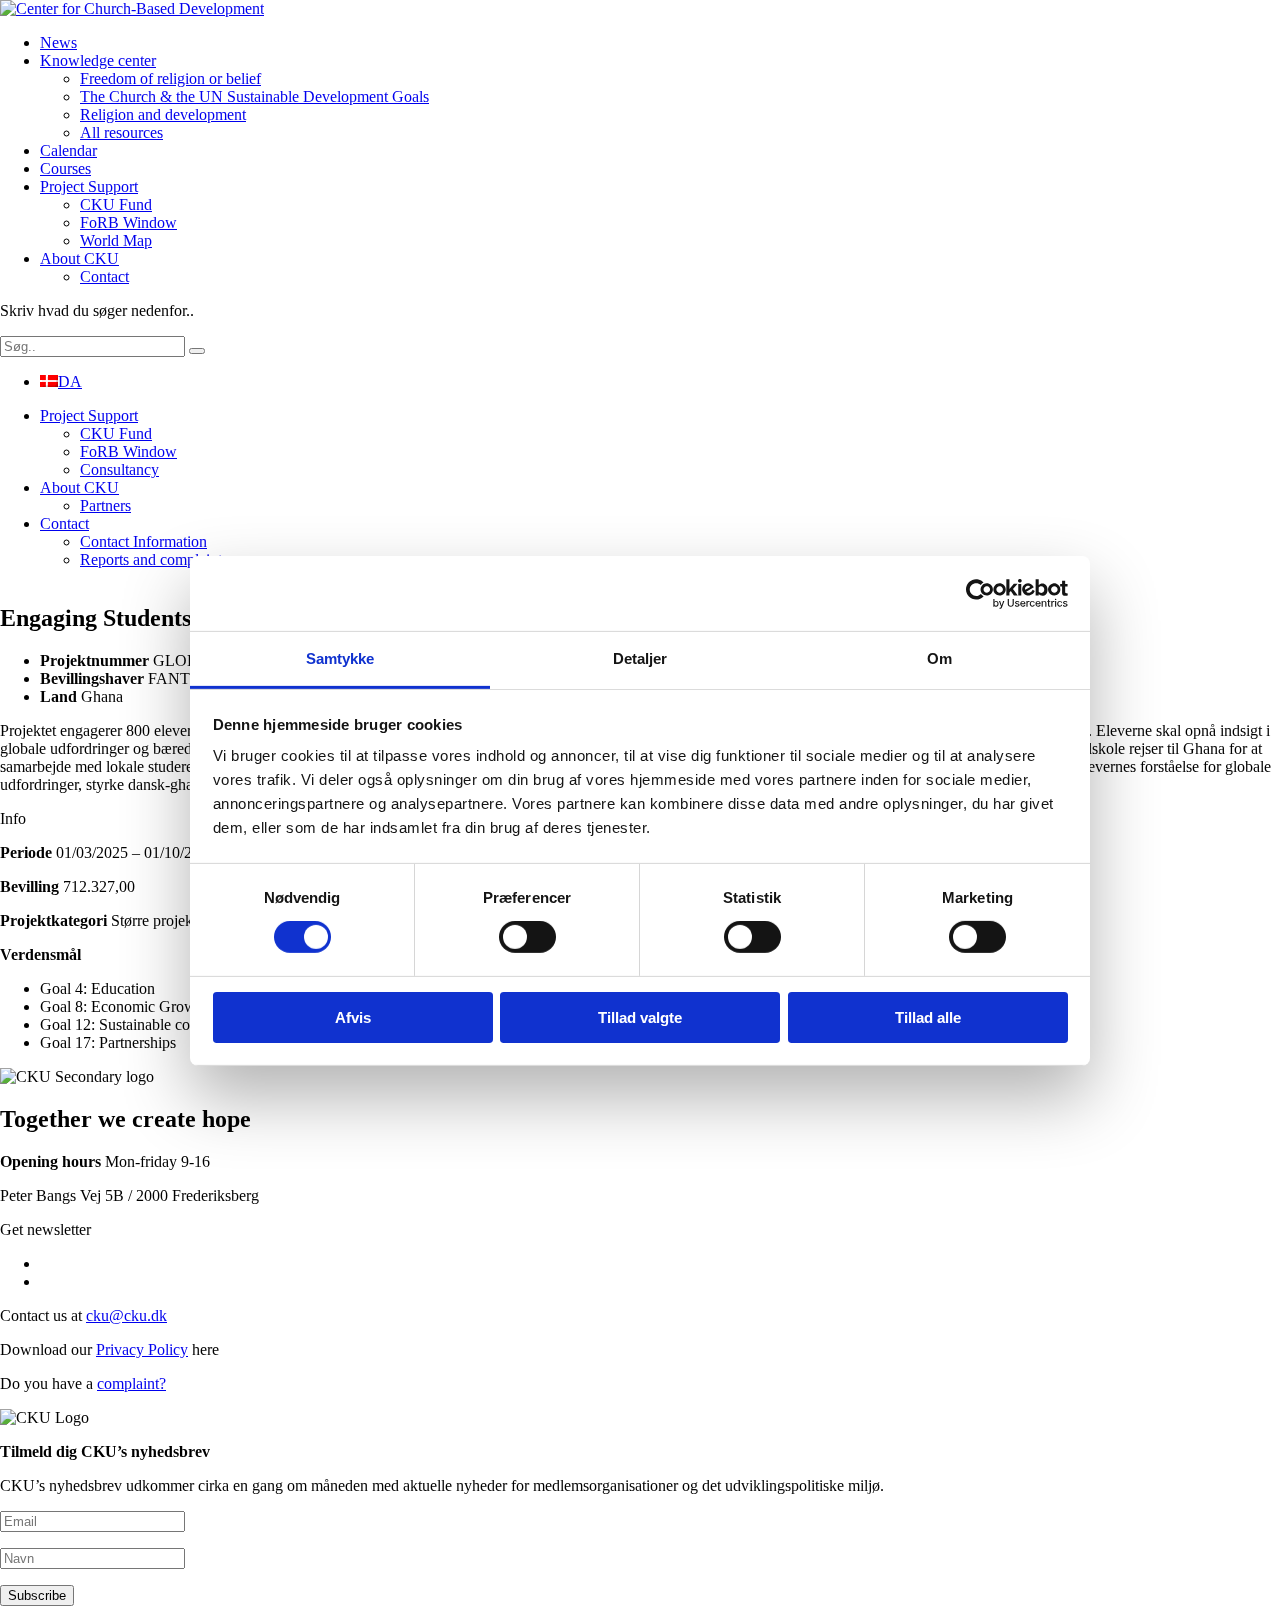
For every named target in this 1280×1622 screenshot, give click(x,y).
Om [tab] (939, 658)
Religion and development (163, 114)
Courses (65, 168)
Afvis (353, 1017)
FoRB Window (128, 222)
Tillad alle (928, 1017)
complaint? (131, 1383)
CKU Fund (116, 204)
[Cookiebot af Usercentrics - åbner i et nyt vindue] (980, 593)
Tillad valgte (640, 1017)
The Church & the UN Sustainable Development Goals (254, 96)
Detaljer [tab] (640, 658)
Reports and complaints (154, 559)
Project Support (89, 186)
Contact (104, 276)
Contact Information (143, 541)
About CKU (79, 258)
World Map (116, 240)
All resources (121, 132)
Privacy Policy (142, 1349)
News (58, 42)
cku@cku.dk (126, 1315)
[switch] (527, 937)
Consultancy (119, 469)
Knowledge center (98, 60)
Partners (105, 505)
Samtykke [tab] (340, 658)
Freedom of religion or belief (170, 78)
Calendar (68, 150)
